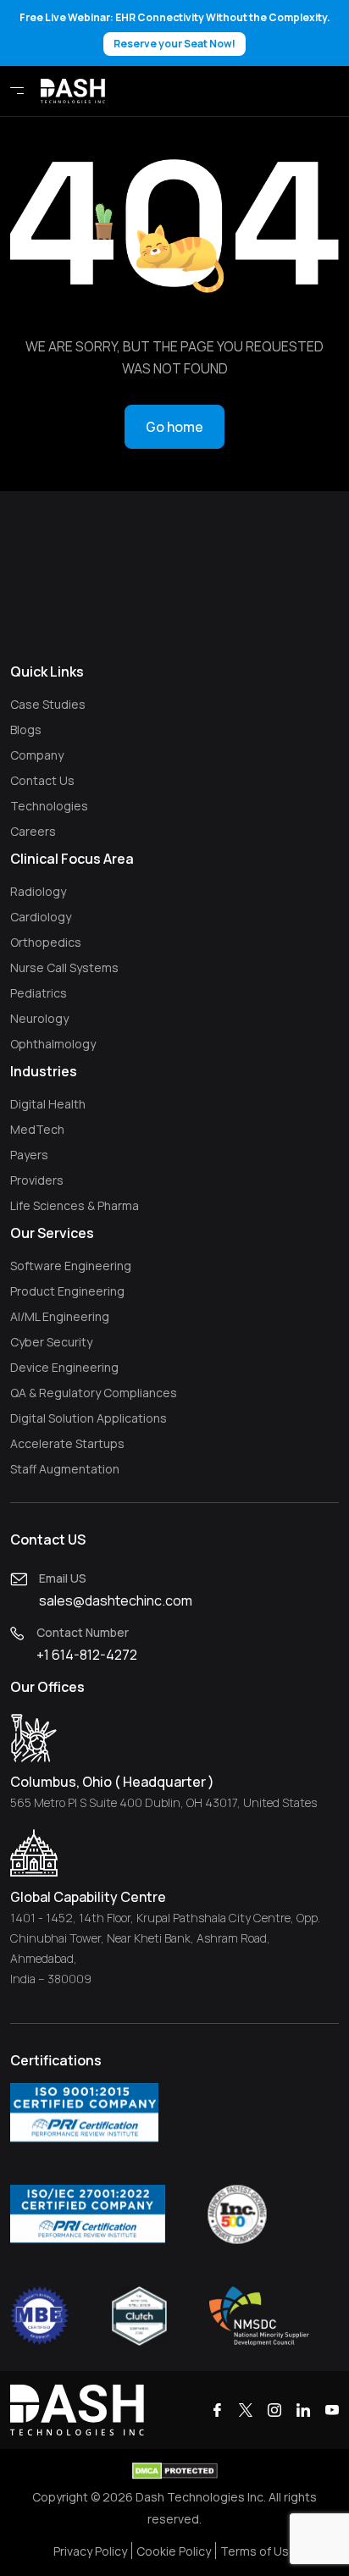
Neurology (39, 1018)
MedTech (37, 1129)
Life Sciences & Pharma (75, 1205)
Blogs (26, 730)
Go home (174, 427)
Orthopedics (46, 942)
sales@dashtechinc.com (116, 1600)
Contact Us (42, 780)
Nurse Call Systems (64, 967)
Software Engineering (71, 1266)
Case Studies (48, 704)
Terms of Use (258, 2551)
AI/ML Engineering (60, 1316)
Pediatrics (39, 993)
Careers (33, 831)
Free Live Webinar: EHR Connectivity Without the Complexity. (175, 30)
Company (37, 755)
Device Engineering (64, 1367)
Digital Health (48, 1104)
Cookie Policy (174, 2551)
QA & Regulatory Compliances (94, 1393)
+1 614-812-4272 (87, 1655)
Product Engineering (67, 1291)
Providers (37, 1180)
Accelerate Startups (67, 1443)
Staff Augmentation (65, 1469)
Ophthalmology (53, 1044)
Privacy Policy (90, 2551)
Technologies (49, 806)
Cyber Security (51, 1342)
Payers (29, 1155)
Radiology (38, 891)
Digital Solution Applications (89, 1418)
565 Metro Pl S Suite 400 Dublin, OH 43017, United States (163, 1802)
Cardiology (41, 917)
